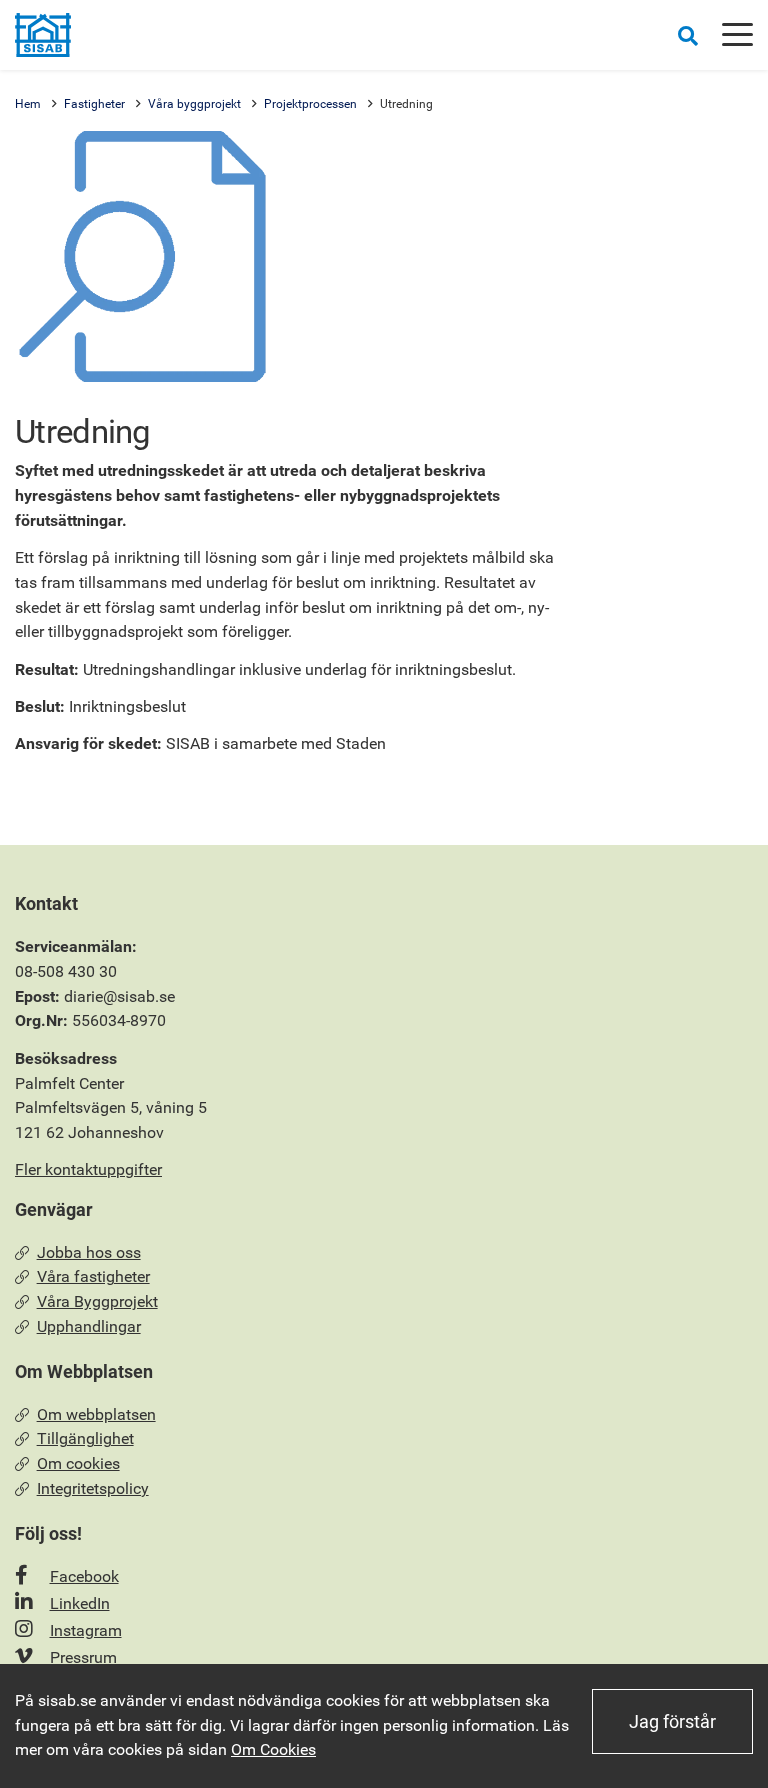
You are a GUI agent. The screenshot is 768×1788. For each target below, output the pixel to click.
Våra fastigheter (93, 1276)
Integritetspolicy (93, 1488)
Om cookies (78, 1463)
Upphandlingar (89, 1326)
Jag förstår (672, 1721)
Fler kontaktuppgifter (88, 1169)
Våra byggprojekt (194, 104)
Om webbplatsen (96, 1414)
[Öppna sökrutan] (688, 35)
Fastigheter (94, 104)
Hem (28, 104)
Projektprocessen (310, 104)
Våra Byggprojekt (97, 1301)
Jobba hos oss (89, 1252)
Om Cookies (273, 1749)
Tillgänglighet (85, 1438)
